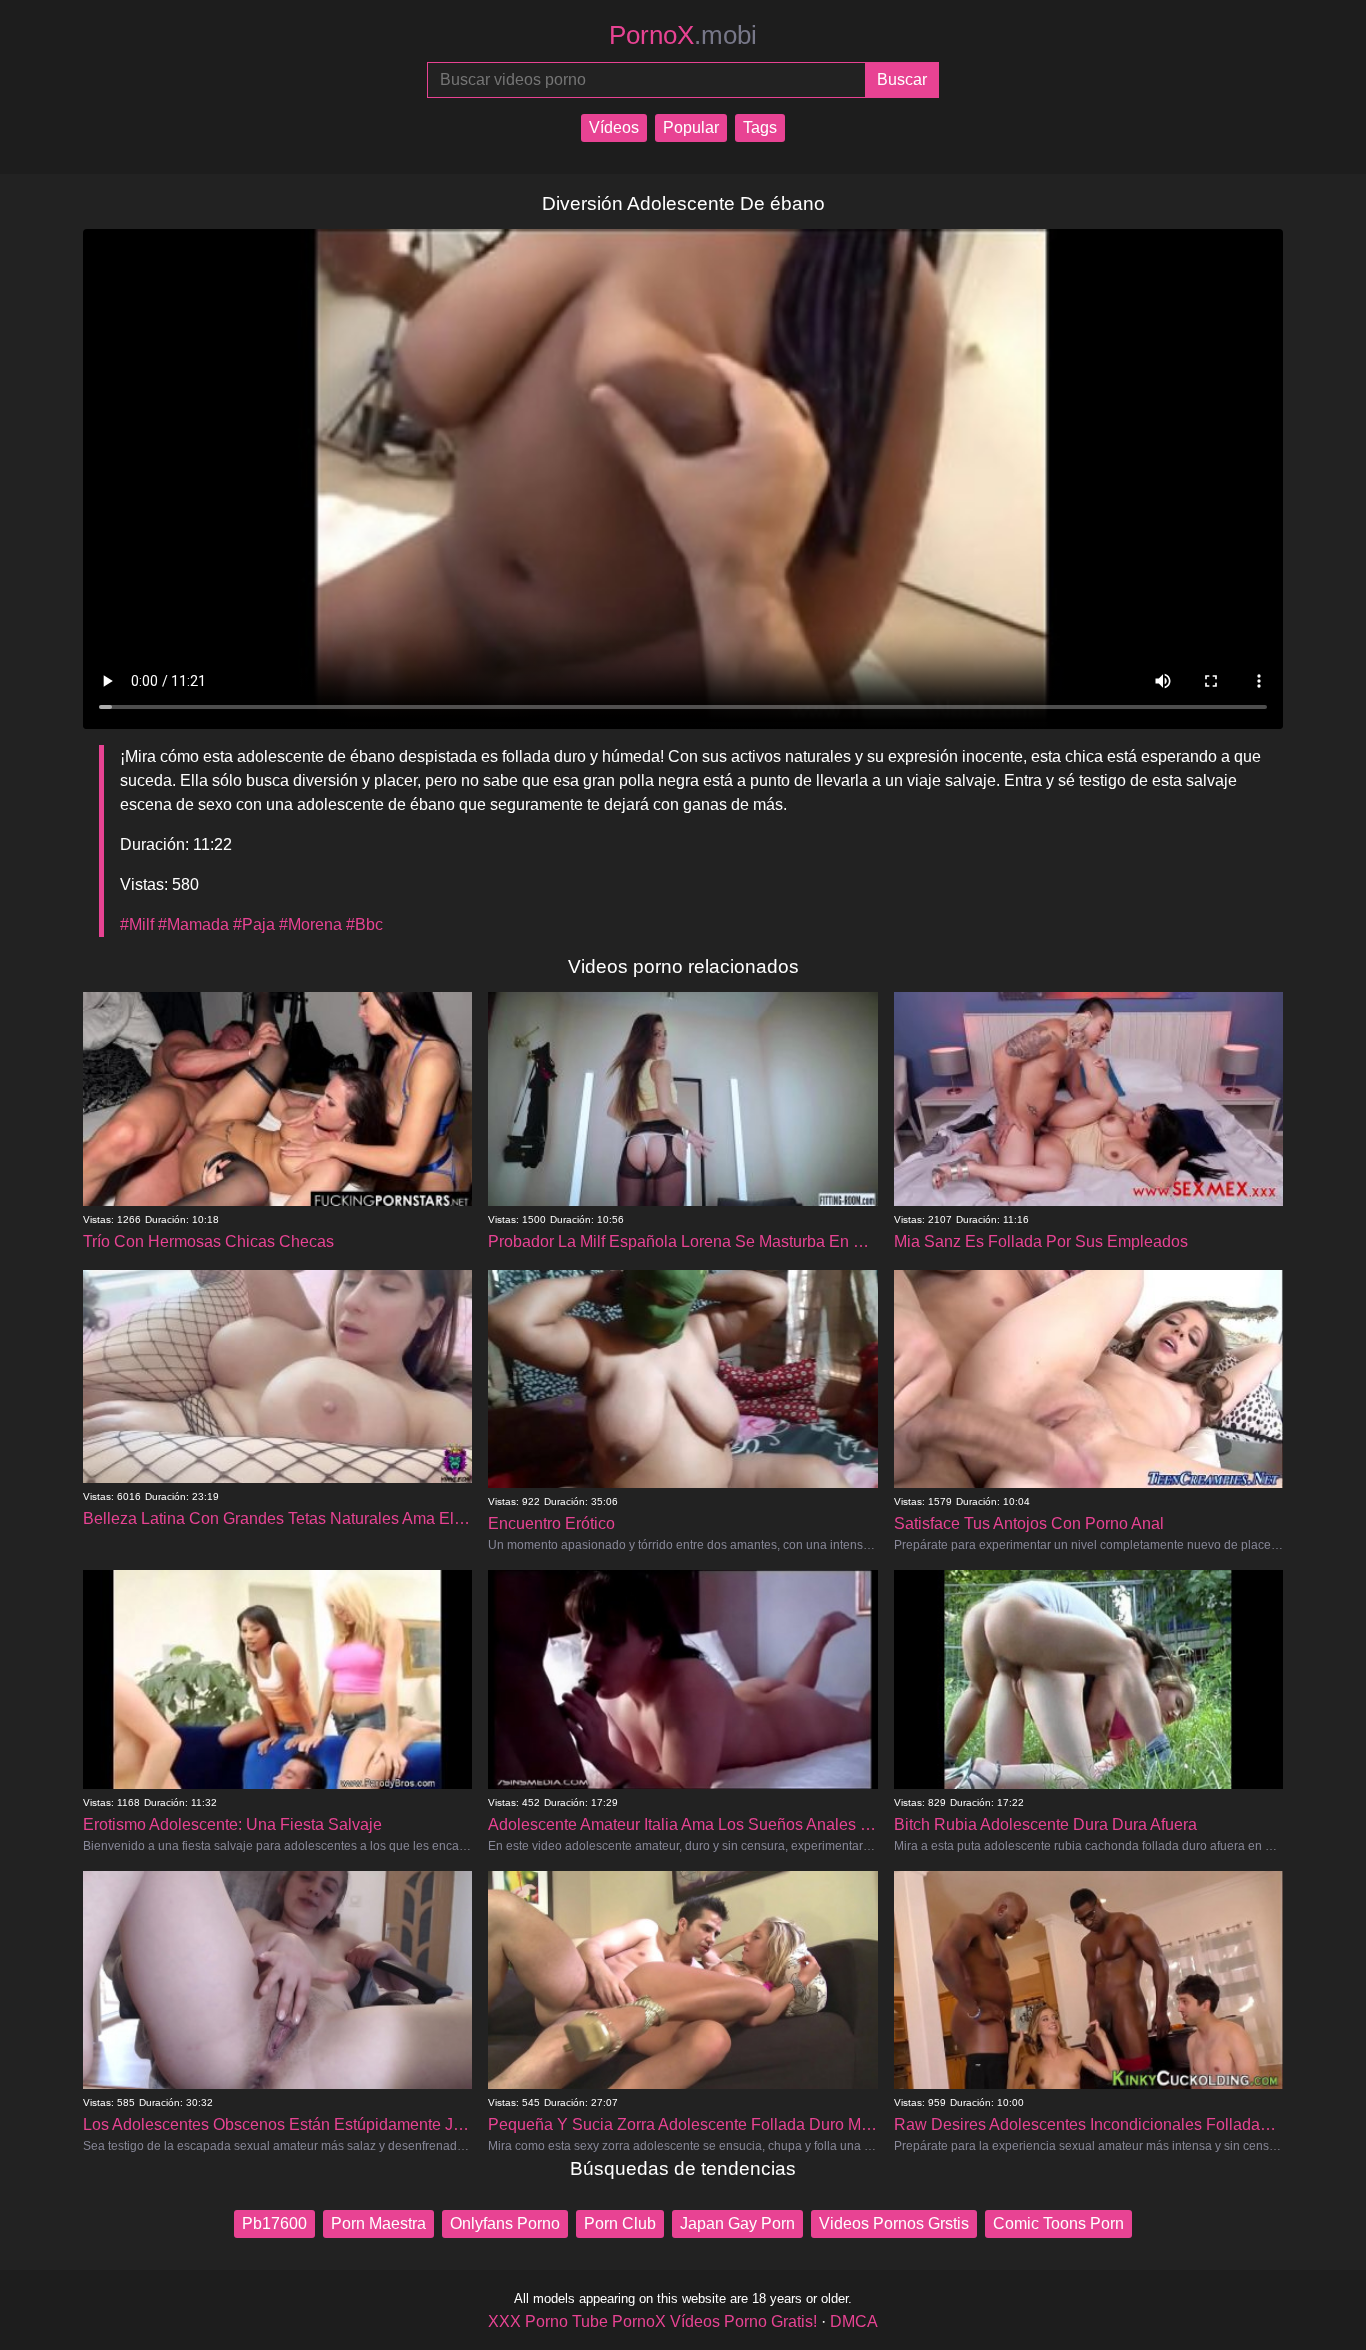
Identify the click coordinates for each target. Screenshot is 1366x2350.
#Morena (310, 924)
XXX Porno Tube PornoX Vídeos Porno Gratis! (652, 2321)
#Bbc (364, 924)
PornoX (683, 35)
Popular (691, 127)
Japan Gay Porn (737, 2223)
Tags (760, 127)
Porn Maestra (378, 2223)
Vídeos (614, 127)
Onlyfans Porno (505, 2223)
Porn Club (620, 2223)
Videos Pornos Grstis (894, 2223)
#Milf (137, 924)
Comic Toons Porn (1058, 2223)
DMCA (854, 2321)
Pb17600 (274, 2223)
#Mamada (193, 924)
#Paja (254, 924)
